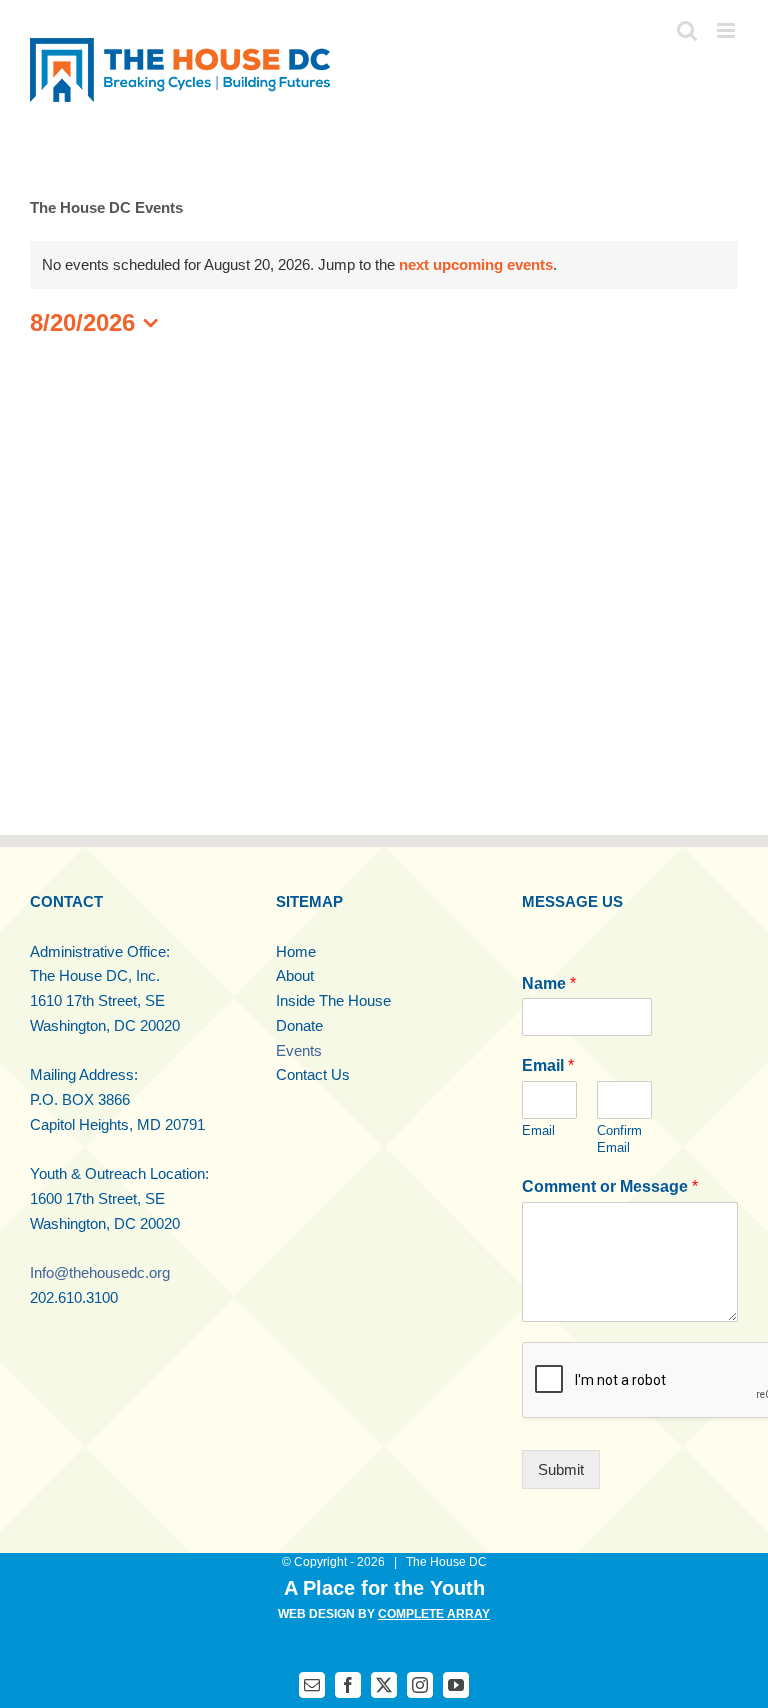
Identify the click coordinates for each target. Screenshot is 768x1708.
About (295, 975)
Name (549, 983)
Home (296, 951)
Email (548, 1065)
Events (299, 1050)
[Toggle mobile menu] (727, 30)
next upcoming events (476, 264)
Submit (561, 1469)
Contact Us (313, 1074)
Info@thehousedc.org (100, 1272)
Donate (299, 1025)
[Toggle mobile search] (687, 30)
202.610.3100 (74, 1297)
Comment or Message (610, 1186)
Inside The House (333, 1000)
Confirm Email (619, 1139)
